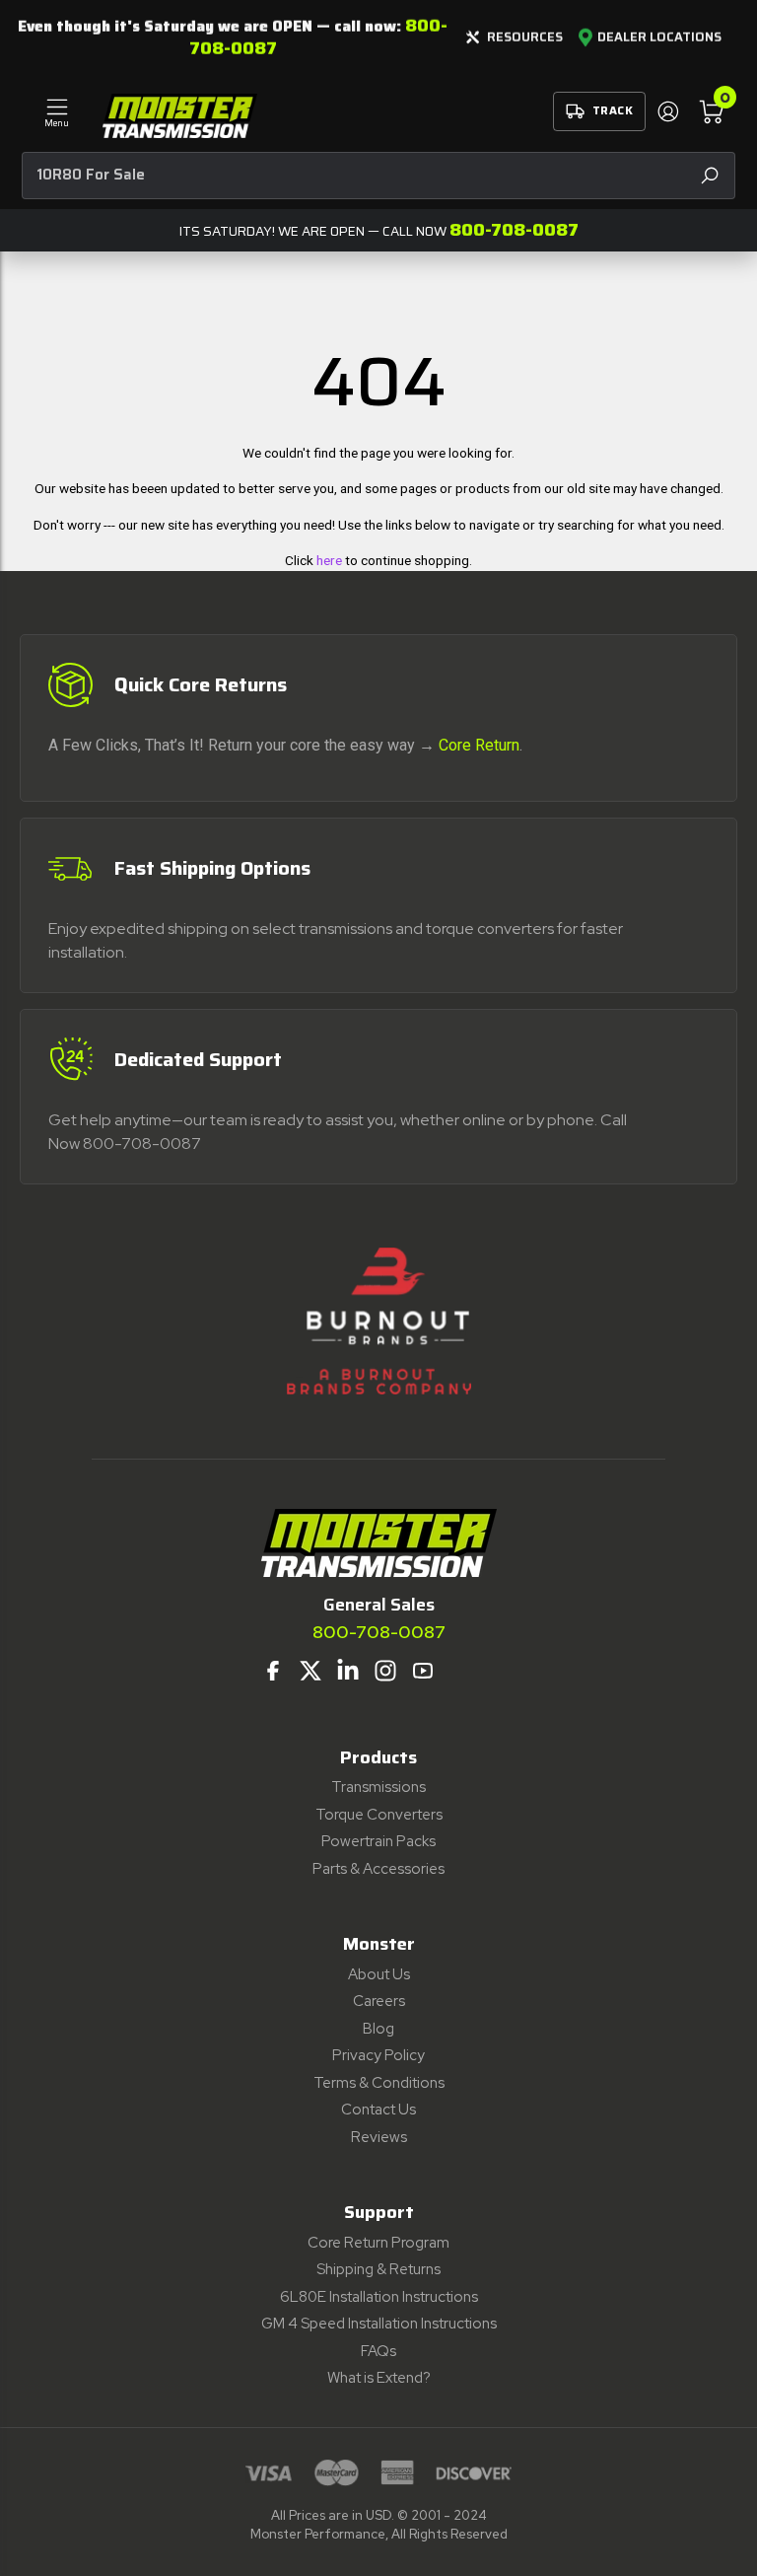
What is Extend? (379, 2378)
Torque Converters (379, 1815)
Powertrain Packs (378, 1841)
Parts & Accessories (378, 1869)
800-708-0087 (514, 230)
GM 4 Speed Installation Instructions (379, 2324)
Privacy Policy (378, 2055)
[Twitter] (310, 1671)
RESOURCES (525, 37)
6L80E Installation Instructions (379, 2297)
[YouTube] (423, 1671)
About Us (379, 1974)
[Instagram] (385, 1671)
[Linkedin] (348, 1671)
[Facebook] (273, 1671)
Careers (379, 2001)
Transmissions (378, 1787)
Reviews (379, 2137)
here (329, 560)
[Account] (667, 111)
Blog (378, 2029)
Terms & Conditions (379, 2083)
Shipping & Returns (378, 2269)
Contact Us (378, 2110)
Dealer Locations (659, 37)
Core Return (479, 745)
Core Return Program (378, 2243)
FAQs (378, 2351)
